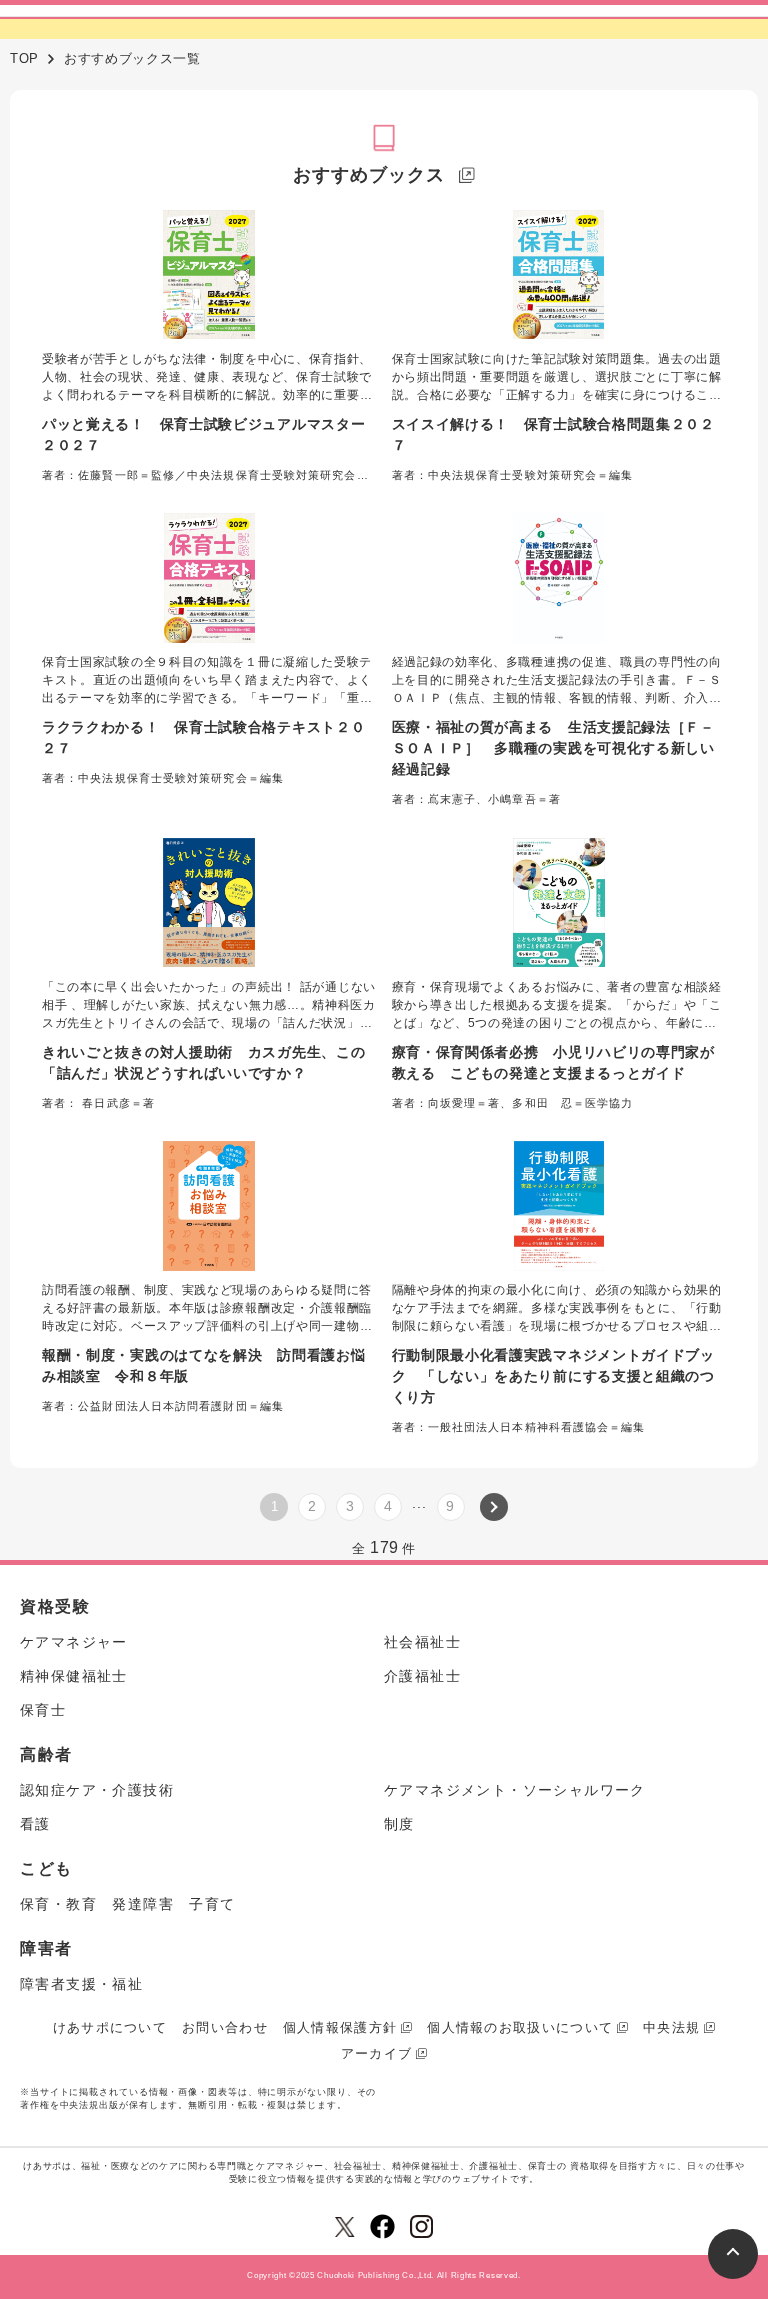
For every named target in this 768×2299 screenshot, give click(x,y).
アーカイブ (377, 2053)
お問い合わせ (225, 2027)
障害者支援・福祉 (81, 1984)
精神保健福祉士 (74, 1676)
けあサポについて (110, 2027)
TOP (24, 58)
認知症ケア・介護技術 (97, 1790)
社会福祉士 (422, 1642)
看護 (35, 1824)
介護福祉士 (422, 1676)
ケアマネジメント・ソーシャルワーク (515, 1790)
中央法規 (671, 2027)
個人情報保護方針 (340, 2027)
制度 (399, 1824)
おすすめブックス (368, 175)
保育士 (43, 1710)
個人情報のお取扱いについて (520, 2027)
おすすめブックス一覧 (132, 58)
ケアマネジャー (74, 1642)
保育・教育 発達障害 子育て (128, 1904)
